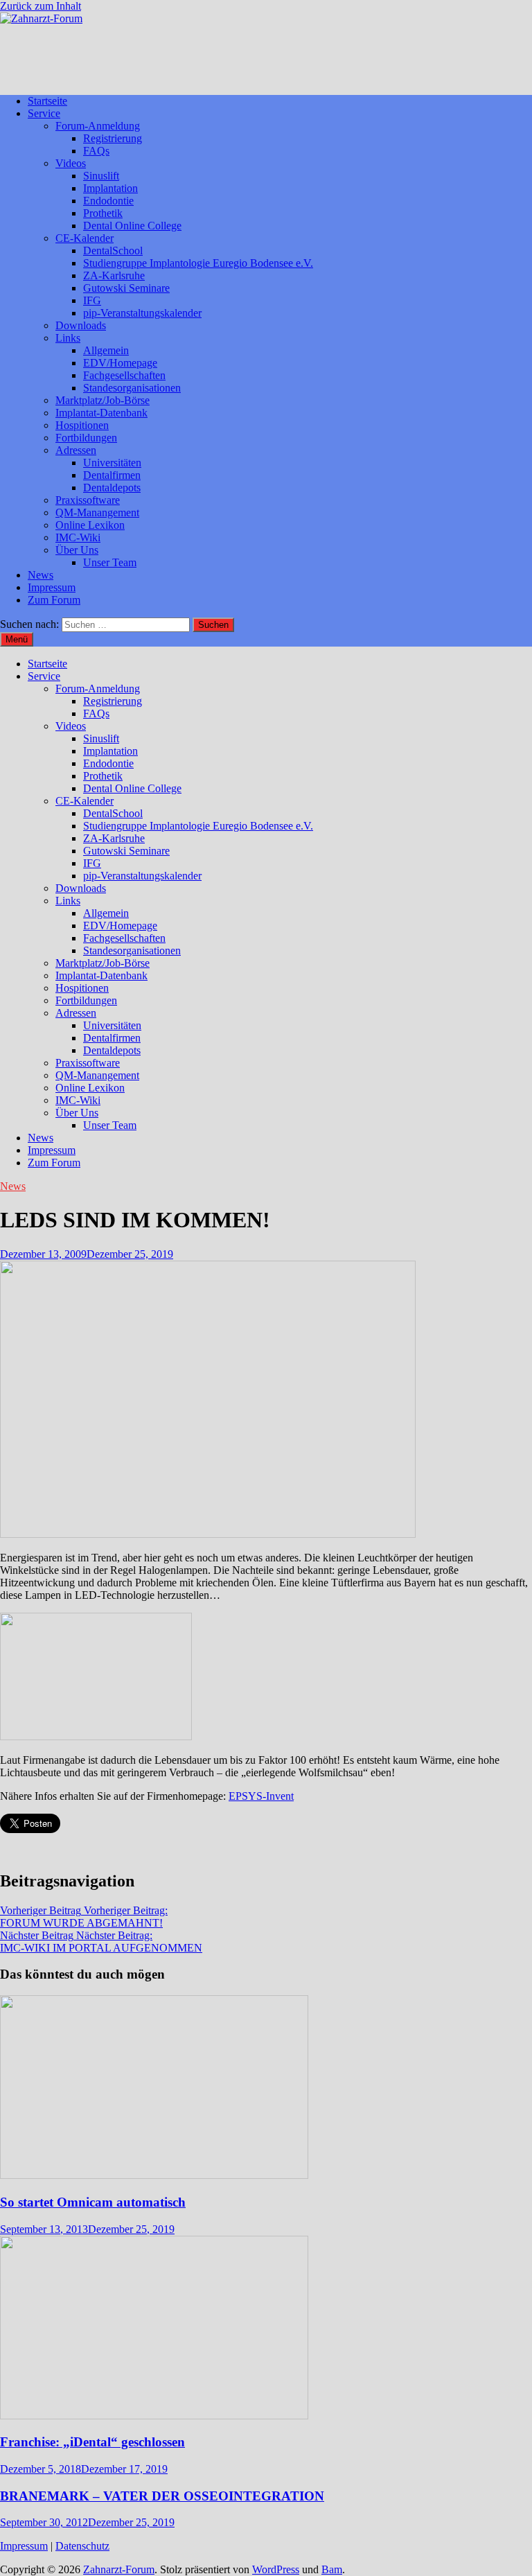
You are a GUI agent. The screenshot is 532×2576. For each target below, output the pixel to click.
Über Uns (77, 550)
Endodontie (108, 201)
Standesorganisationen (132, 388)
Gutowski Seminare (126, 288)
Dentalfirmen (112, 475)
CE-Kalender (85, 238)
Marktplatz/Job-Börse (103, 400)
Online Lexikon (90, 525)
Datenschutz (82, 2546)
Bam (332, 2569)
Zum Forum (54, 600)
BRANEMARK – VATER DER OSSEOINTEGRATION (162, 2496)
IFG (92, 300)
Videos (71, 163)
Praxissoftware (88, 500)
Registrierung (113, 138)
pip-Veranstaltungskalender (142, 313)
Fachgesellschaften (124, 375)
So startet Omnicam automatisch (93, 2202)
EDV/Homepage (120, 363)
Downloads (81, 325)
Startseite (47, 101)
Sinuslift (101, 176)
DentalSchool (113, 251)
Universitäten (112, 463)
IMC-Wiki (78, 537)
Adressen (76, 450)
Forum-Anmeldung (98, 126)
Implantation (110, 188)
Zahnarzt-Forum (119, 2569)
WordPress (276, 2569)
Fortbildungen (86, 438)
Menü (17, 639)
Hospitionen (82, 425)
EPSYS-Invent (261, 1796)
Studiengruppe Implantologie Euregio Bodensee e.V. (198, 263)
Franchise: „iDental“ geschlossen (92, 2442)
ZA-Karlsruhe (114, 275)
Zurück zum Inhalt (41, 6)
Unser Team (110, 562)
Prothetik (103, 213)
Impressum (52, 587)
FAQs (96, 151)
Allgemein (106, 350)
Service (44, 113)
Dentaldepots (112, 488)
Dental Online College (132, 226)
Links (68, 338)
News (41, 575)
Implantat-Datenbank (101, 413)
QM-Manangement (97, 512)
